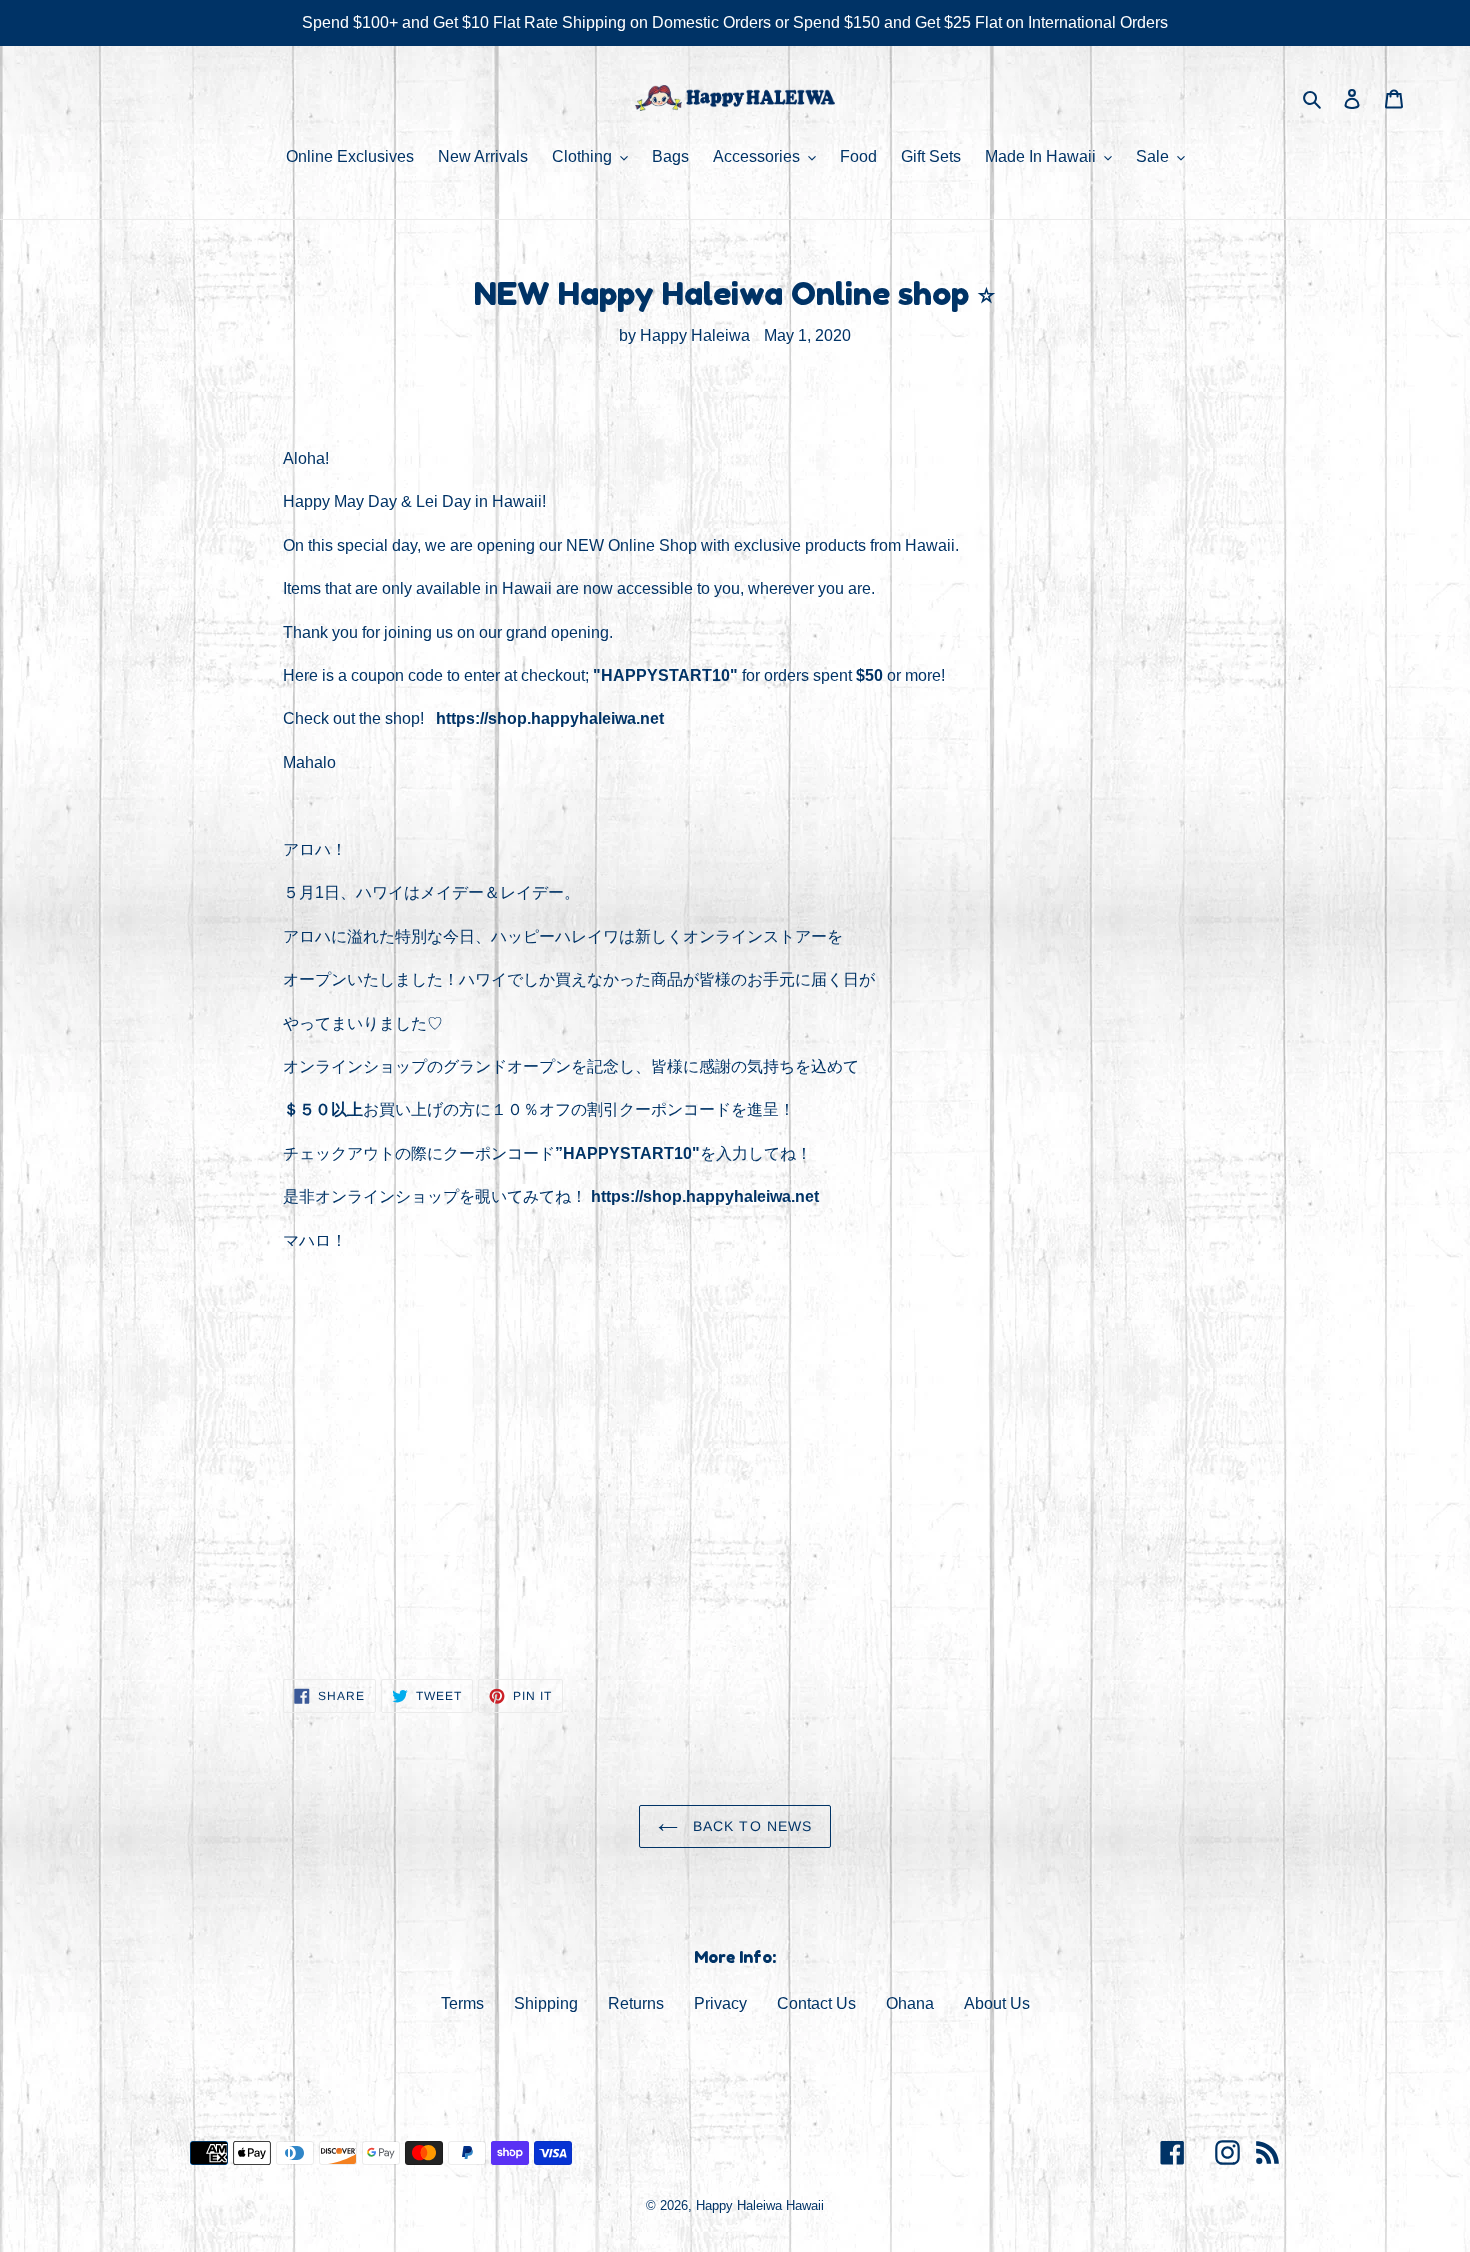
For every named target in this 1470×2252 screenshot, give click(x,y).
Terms (462, 2003)
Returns (636, 2003)
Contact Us (816, 2003)
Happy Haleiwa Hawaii (760, 2205)
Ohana (910, 2003)
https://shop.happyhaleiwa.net (550, 718)
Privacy (720, 2003)
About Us (997, 2003)
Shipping (546, 2003)
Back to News (750, 1826)
